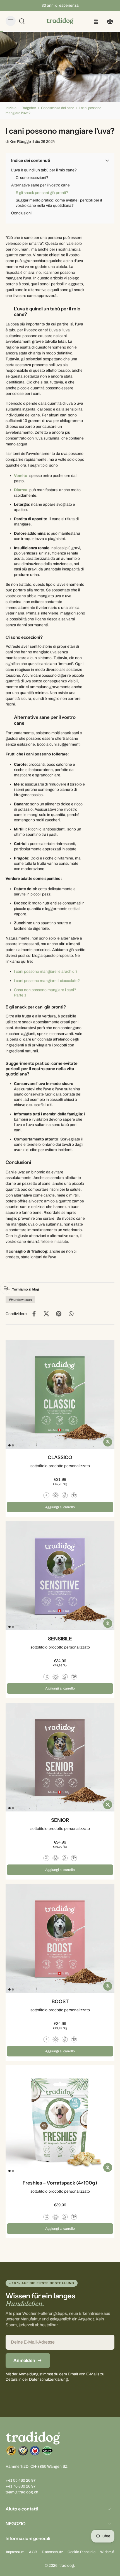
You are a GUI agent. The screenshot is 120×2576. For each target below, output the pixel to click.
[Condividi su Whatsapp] (71, 1314)
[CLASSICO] (60, 1394)
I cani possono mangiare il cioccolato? (47, 981)
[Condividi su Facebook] (34, 1314)
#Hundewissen (20, 1300)
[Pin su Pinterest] (59, 1314)
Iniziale (11, 108)
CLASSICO (60, 1457)
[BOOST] (60, 1938)
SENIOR (60, 1820)
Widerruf (107, 2552)
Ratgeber (29, 108)
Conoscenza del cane (58, 108)
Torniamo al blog (26, 1289)
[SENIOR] (60, 1757)
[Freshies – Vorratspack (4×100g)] (60, 2120)
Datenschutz (52, 2552)
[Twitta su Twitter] (46, 1314)
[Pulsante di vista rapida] (108, 1442)
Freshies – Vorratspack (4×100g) (60, 2183)
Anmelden (24, 2360)
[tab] (9, 1445)
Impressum (15, 2552)
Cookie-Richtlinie (81, 2552)
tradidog (67, 2566)
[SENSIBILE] (60, 1576)
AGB (33, 2552)
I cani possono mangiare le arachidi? (46, 971)
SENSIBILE (60, 1639)
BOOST (60, 2001)
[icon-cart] (108, 21)
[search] (22, 21)
